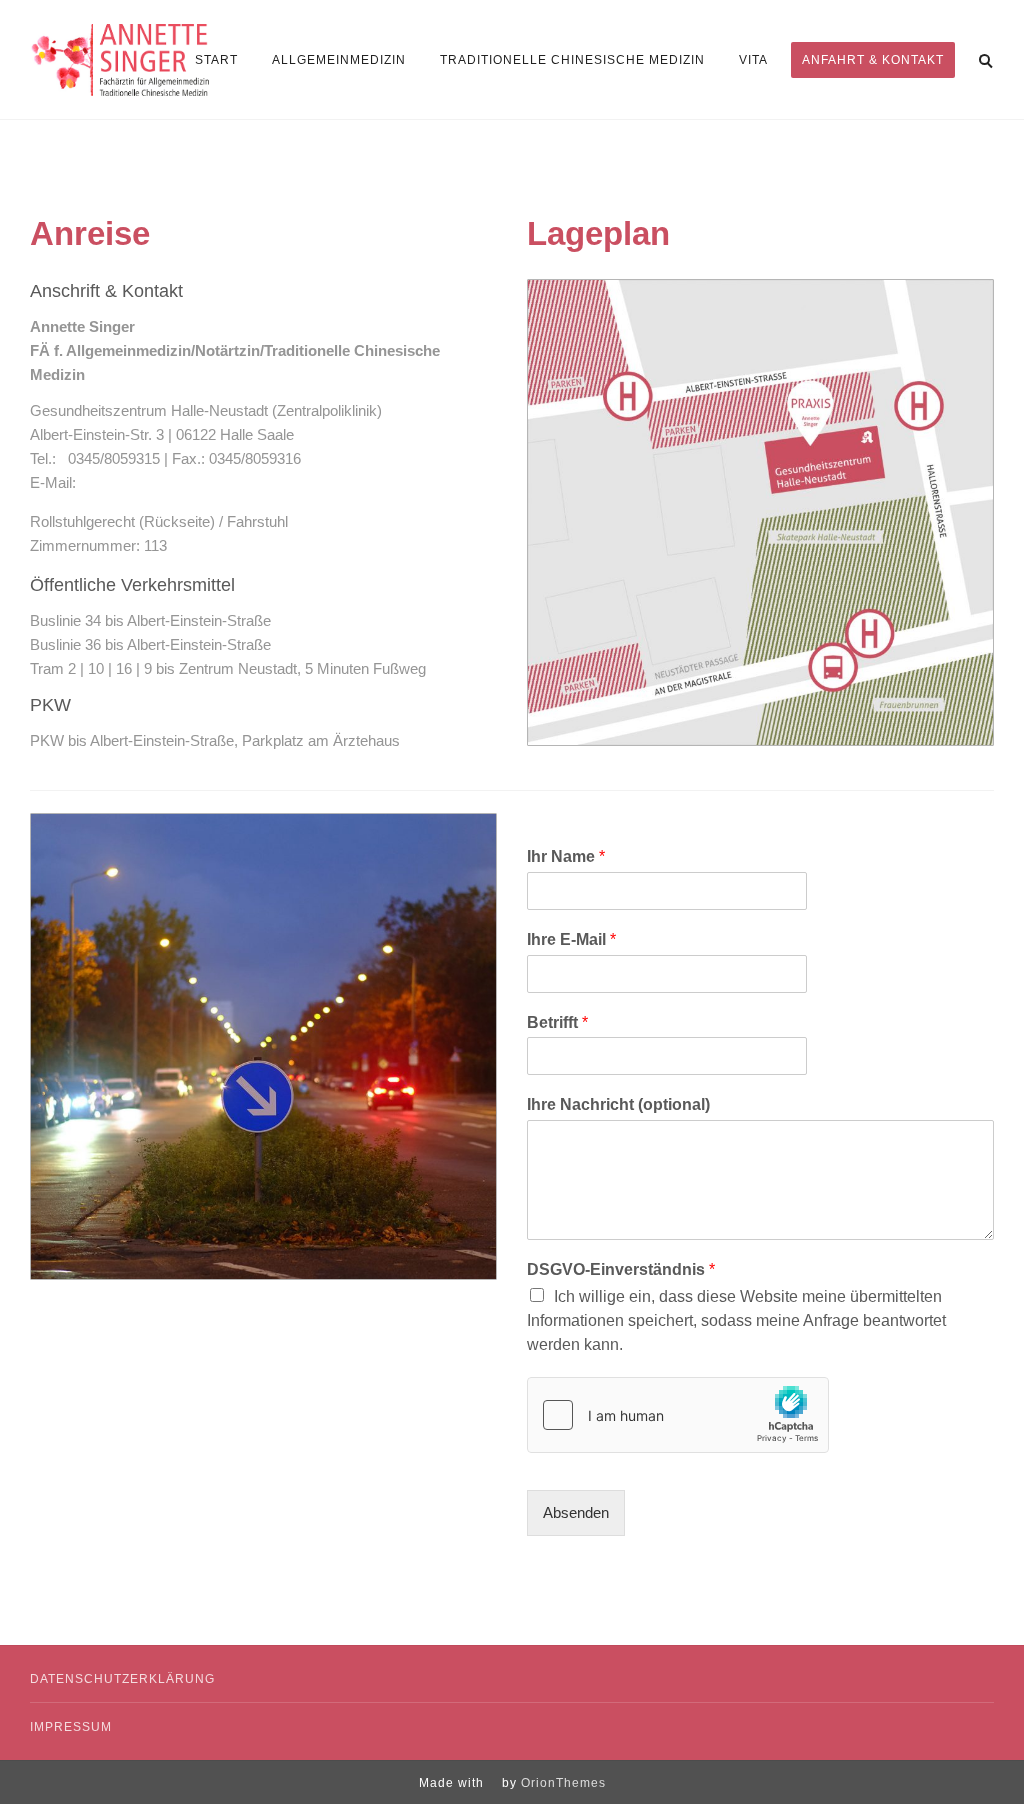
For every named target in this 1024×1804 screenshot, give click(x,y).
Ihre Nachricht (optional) (618, 1104)
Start (216, 60)
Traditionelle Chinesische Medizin (572, 60)
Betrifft (557, 1022)
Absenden (576, 1512)
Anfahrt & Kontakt (873, 60)
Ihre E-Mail (571, 939)
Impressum (71, 1727)
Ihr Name (566, 856)
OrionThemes (563, 1783)
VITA (753, 60)
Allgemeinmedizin (339, 60)
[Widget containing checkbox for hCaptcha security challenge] (678, 1415)
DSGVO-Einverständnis (621, 1269)
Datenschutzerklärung (122, 1679)
